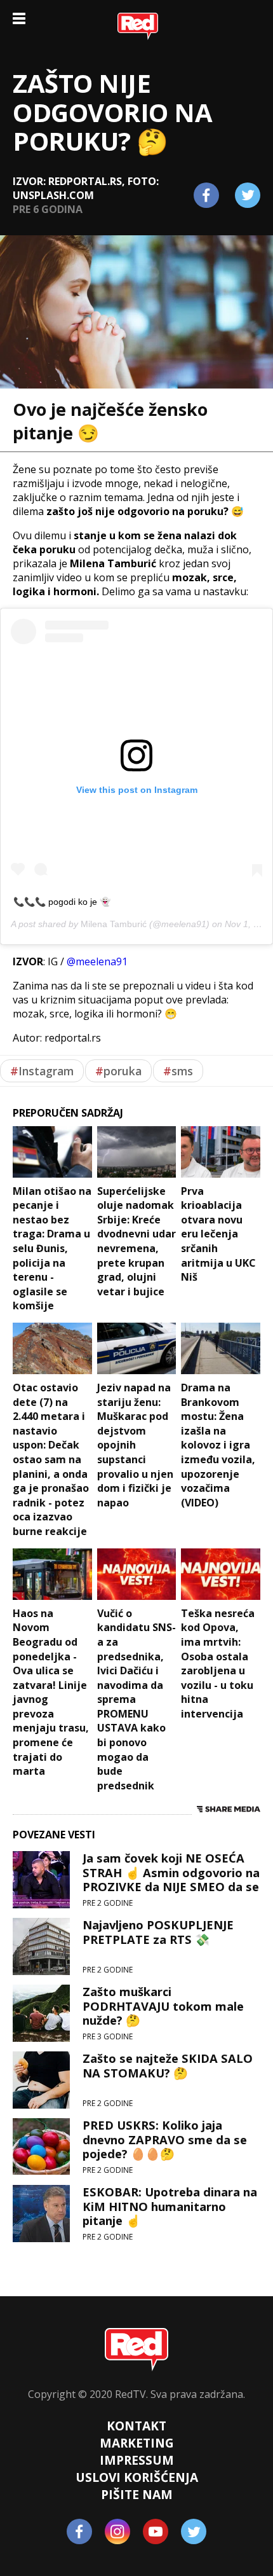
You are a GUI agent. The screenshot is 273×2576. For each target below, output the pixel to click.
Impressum (137, 2460)
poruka (118, 1071)
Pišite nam (137, 2494)
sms (178, 1071)
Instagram (42, 1071)
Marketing (137, 2443)
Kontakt (136, 2426)
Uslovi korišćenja (137, 2477)
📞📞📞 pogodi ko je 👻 (62, 902)
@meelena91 (97, 961)
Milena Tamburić (114, 924)
